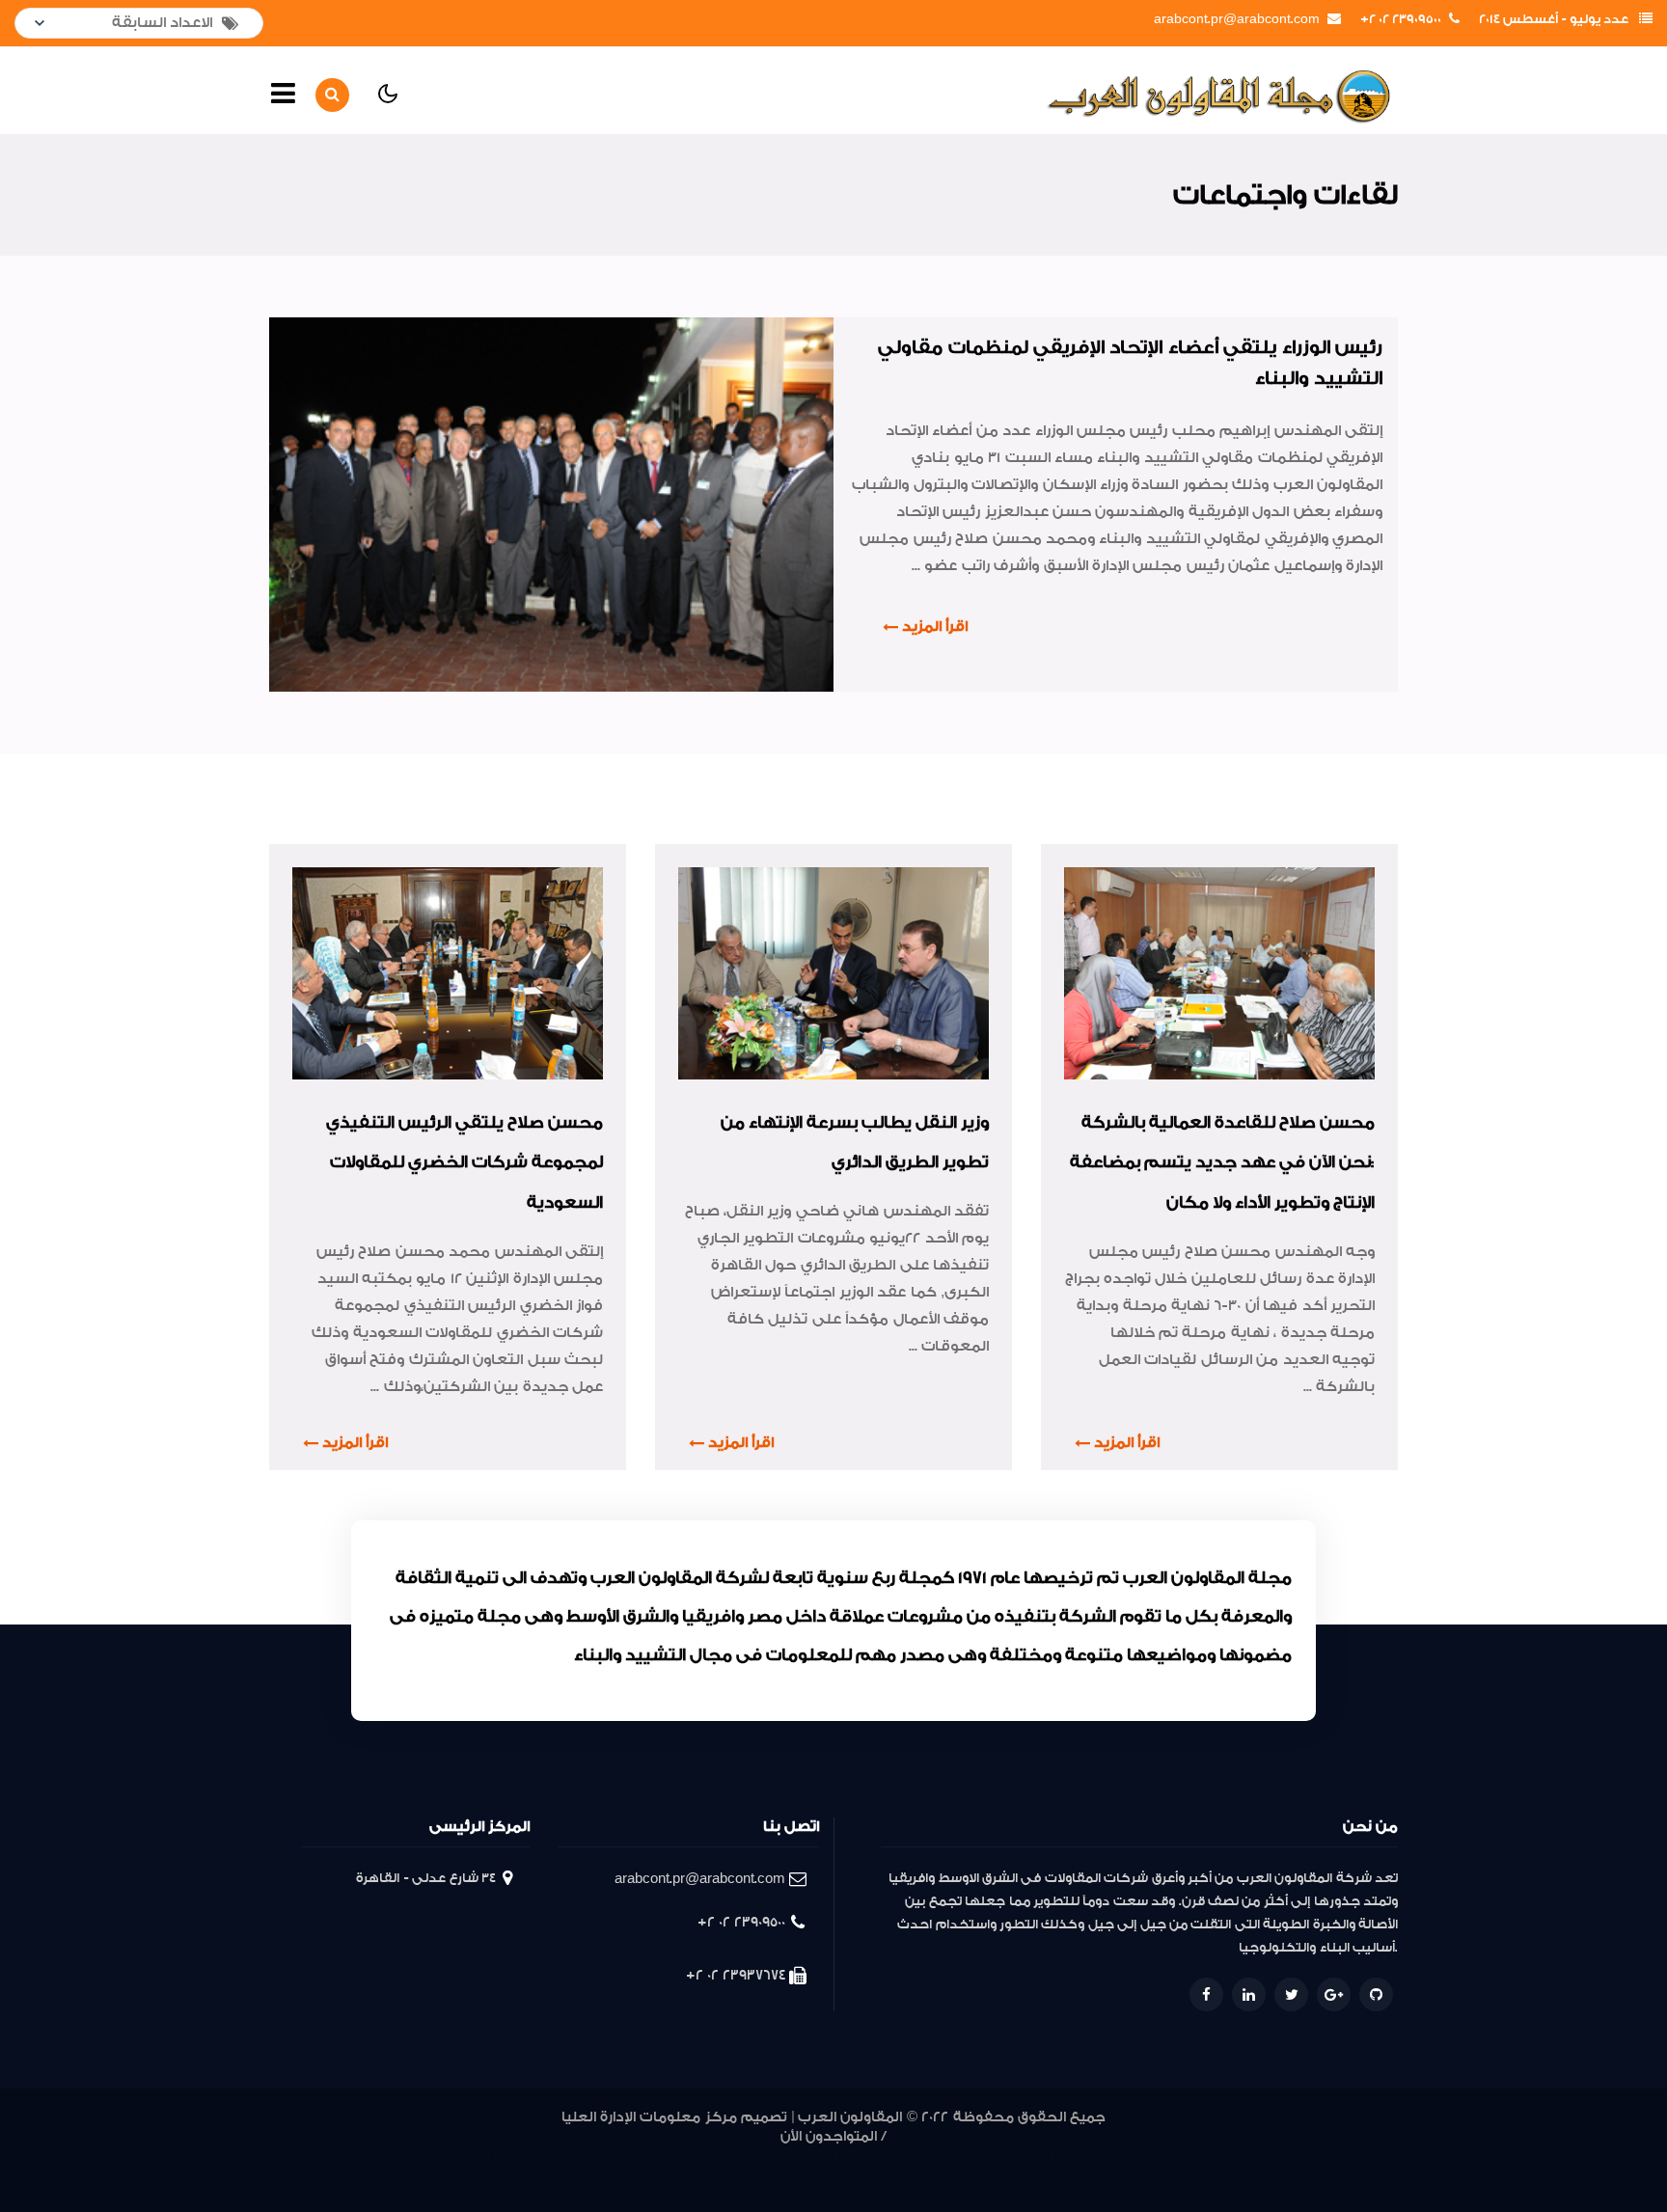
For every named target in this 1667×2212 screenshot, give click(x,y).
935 (654, 2157)
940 (508, 2157)
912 (1269, 2157)
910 (1312, 2157)
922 (1021, 2157)
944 (401, 2157)
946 (344, 2157)
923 (993, 2157)
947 (315, 2157)
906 (1359, 2157)
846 (880, 2181)
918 (1121, 2157)
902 (785, 2181)
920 (1071, 2157)
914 (1220, 2157)
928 (850, 2157)
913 (1244, 2157)
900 (827, 2181)
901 (807, 2181)
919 (1096, 2157)
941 (484, 2157)
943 (429, 2157)
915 (1195, 2157)
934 (683, 2157)
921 (1047, 2157)
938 (565, 2157)
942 (458, 2157)
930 (794, 2157)
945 (372, 2157)
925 (936, 2157)
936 (624, 2157)
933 (712, 2157)
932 (742, 2157)
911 (1291, 2157)
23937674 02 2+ (736, 1975)
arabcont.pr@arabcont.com (1237, 19)
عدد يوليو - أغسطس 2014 (1554, 19)
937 (595, 2157)
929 (821, 2157)
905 (1383, 2157)
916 (1171, 2157)
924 (964, 2157)
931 (769, 2157)
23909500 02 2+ (1401, 19)
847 (852, 2181)
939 (535, 2157)
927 (879, 2157)
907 (1334, 2157)
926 (907, 2157)
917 (1146, 2157)
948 (287, 2157)
